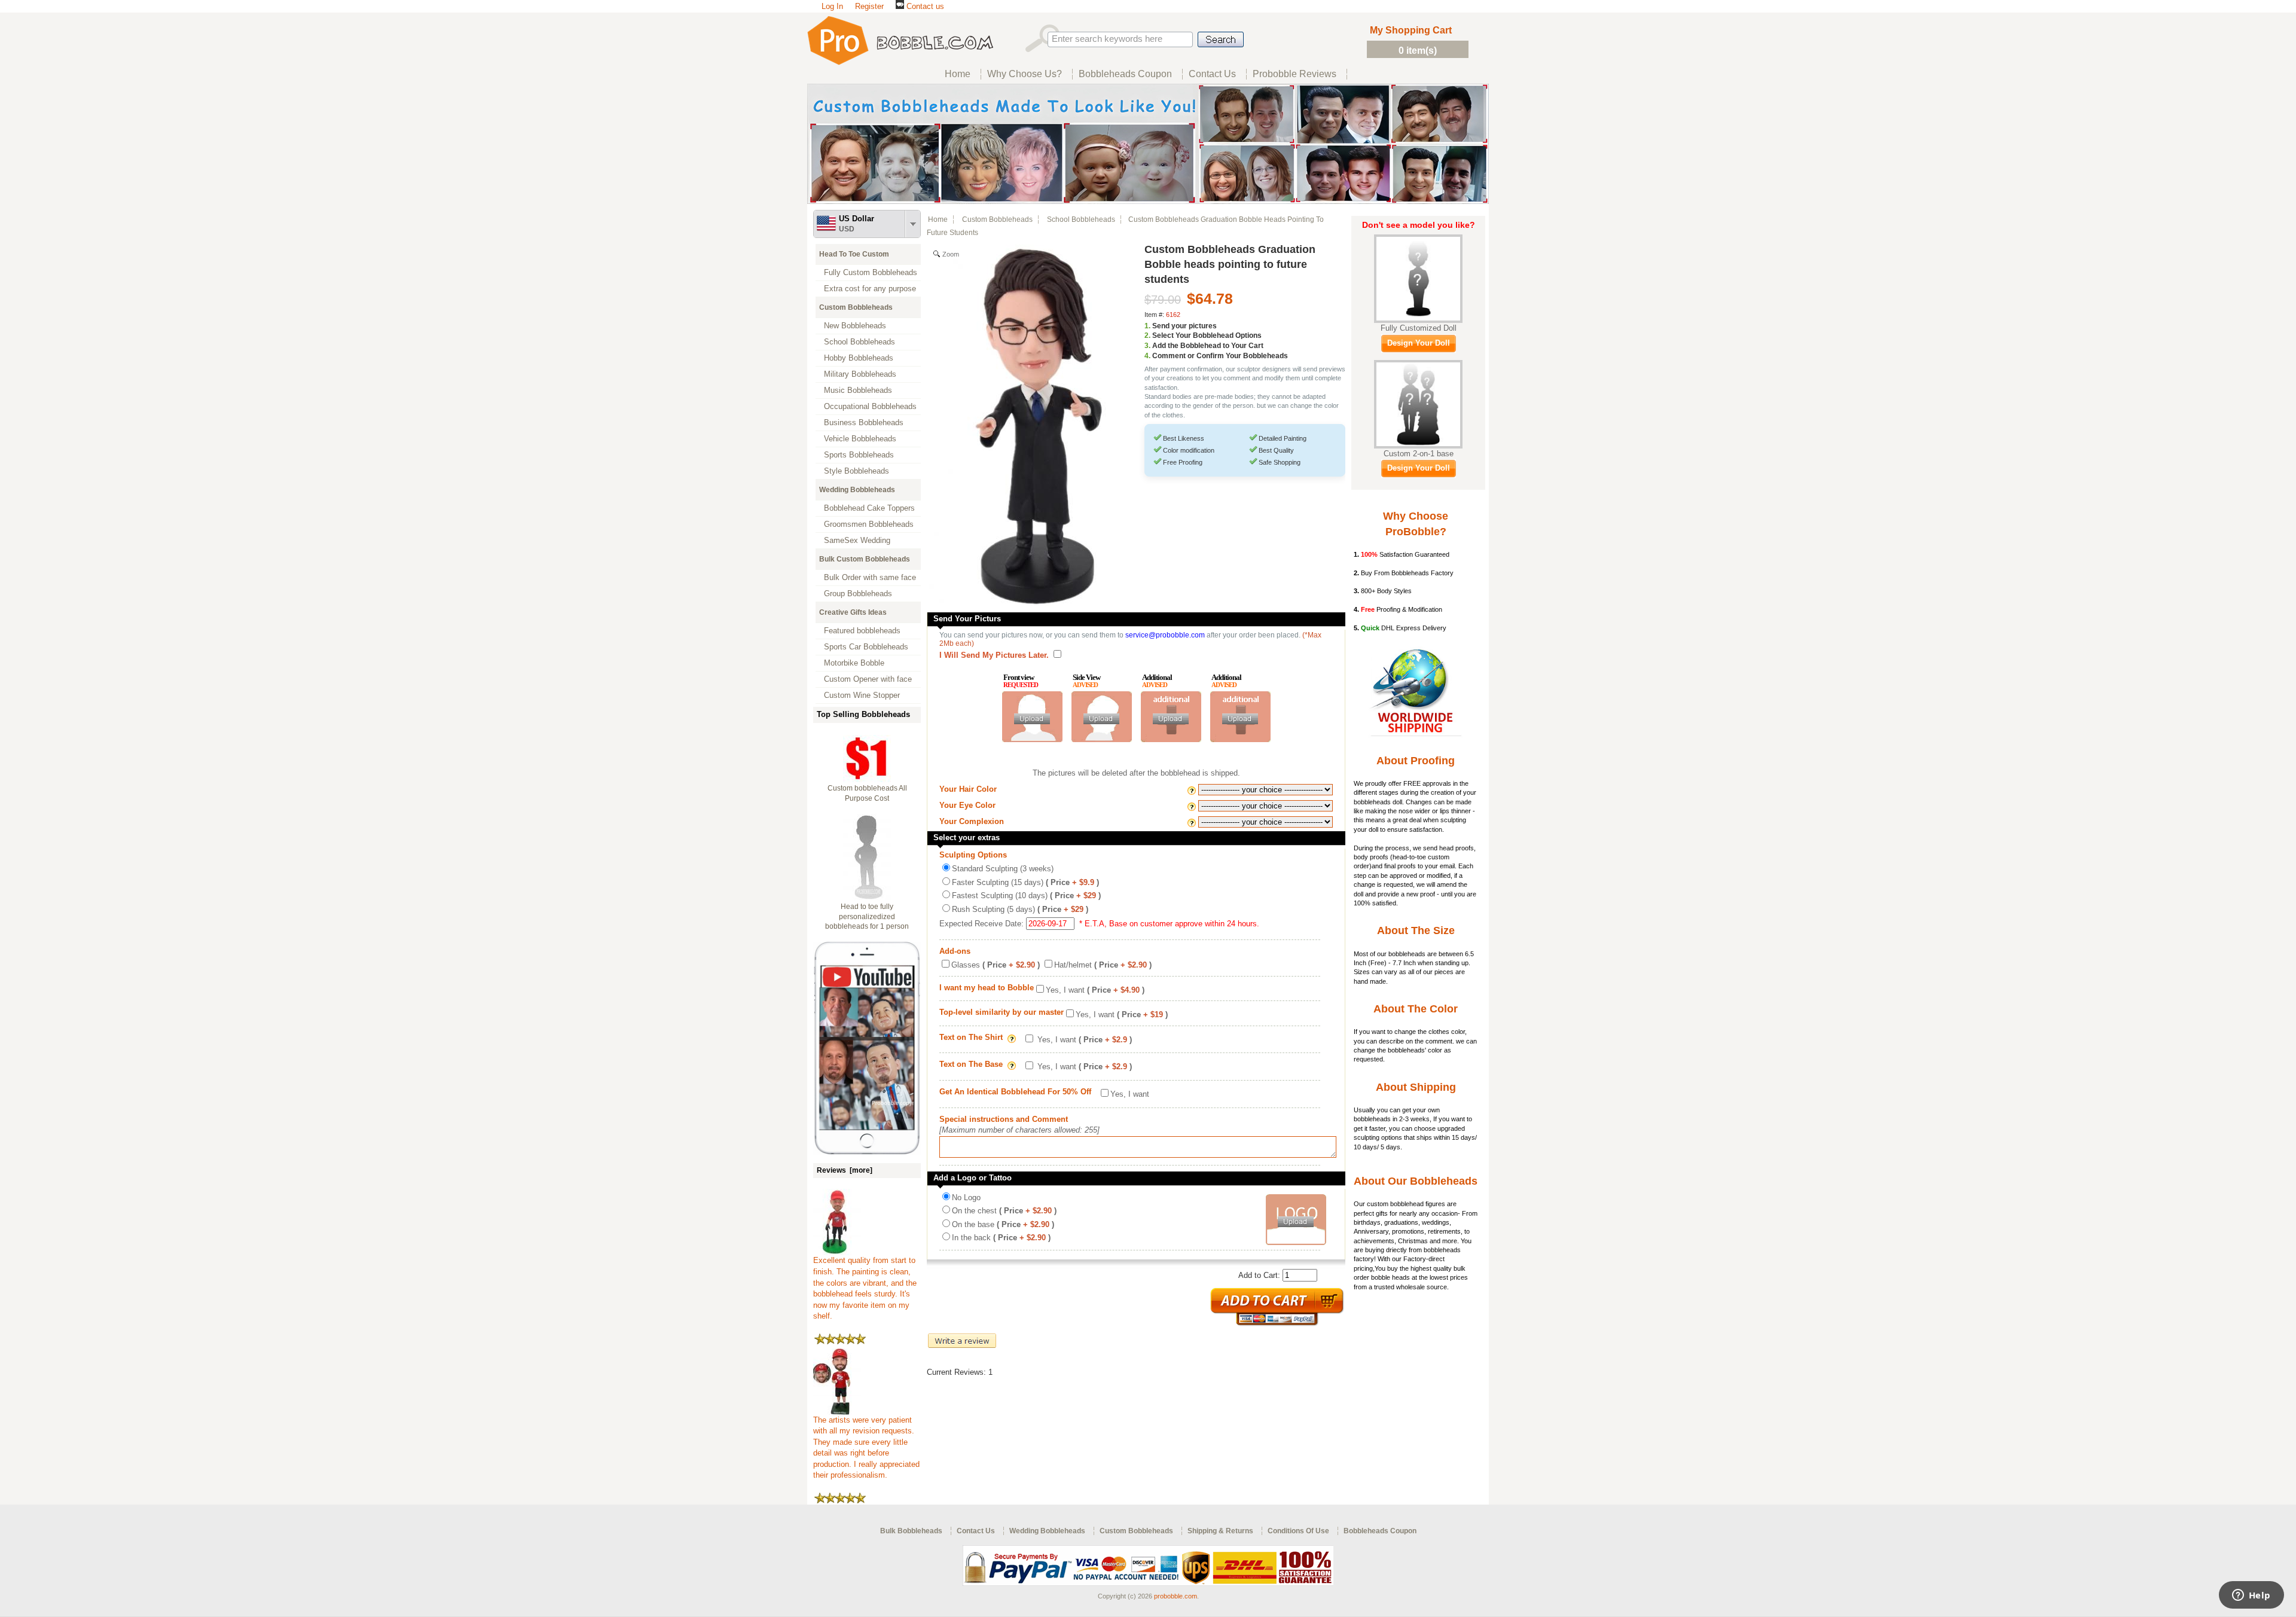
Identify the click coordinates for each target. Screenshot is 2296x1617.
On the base (1003, 1224)
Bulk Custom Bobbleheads (865, 559)
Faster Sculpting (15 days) (1025, 882)
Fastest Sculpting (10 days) (1026, 896)
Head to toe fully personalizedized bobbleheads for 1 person (867, 917)
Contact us (924, 6)
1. (1147, 326)
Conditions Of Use (1298, 1531)
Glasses (996, 965)
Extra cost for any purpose (870, 289)
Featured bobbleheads (862, 631)
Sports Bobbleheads (859, 455)
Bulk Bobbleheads (911, 1531)
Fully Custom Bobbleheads (871, 272)
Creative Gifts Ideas (853, 612)
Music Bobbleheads (858, 390)
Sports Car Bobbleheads (866, 647)
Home (938, 219)
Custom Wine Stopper (862, 695)
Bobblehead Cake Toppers (869, 508)
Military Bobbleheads (860, 374)
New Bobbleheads (855, 326)
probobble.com (1176, 1596)
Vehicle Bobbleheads (860, 439)
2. (1147, 335)
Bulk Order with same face (870, 577)
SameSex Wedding (857, 540)
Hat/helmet (1103, 965)
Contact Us (976, 1531)
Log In (832, 6)
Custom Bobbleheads (856, 307)
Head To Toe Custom (854, 254)
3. (1147, 346)
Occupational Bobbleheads (870, 406)
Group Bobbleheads (858, 594)
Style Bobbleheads (857, 471)
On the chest (1004, 1211)
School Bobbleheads (860, 342)
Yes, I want (1095, 990)
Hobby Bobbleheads (859, 358)
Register (869, 6)
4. (1147, 356)
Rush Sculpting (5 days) (1020, 909)
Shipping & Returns (1220, 1531)
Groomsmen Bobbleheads (869, 524)
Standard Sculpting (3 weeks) (1003, 869)
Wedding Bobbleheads (857, 490)
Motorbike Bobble (854, 663)
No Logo (966, 1198)
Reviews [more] (845, 1170)
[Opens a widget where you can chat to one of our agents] (2251, 1596)
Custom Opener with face (868, 679)
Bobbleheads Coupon (1380, 1531)
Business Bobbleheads (864, 422)
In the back (1001, 1238)
